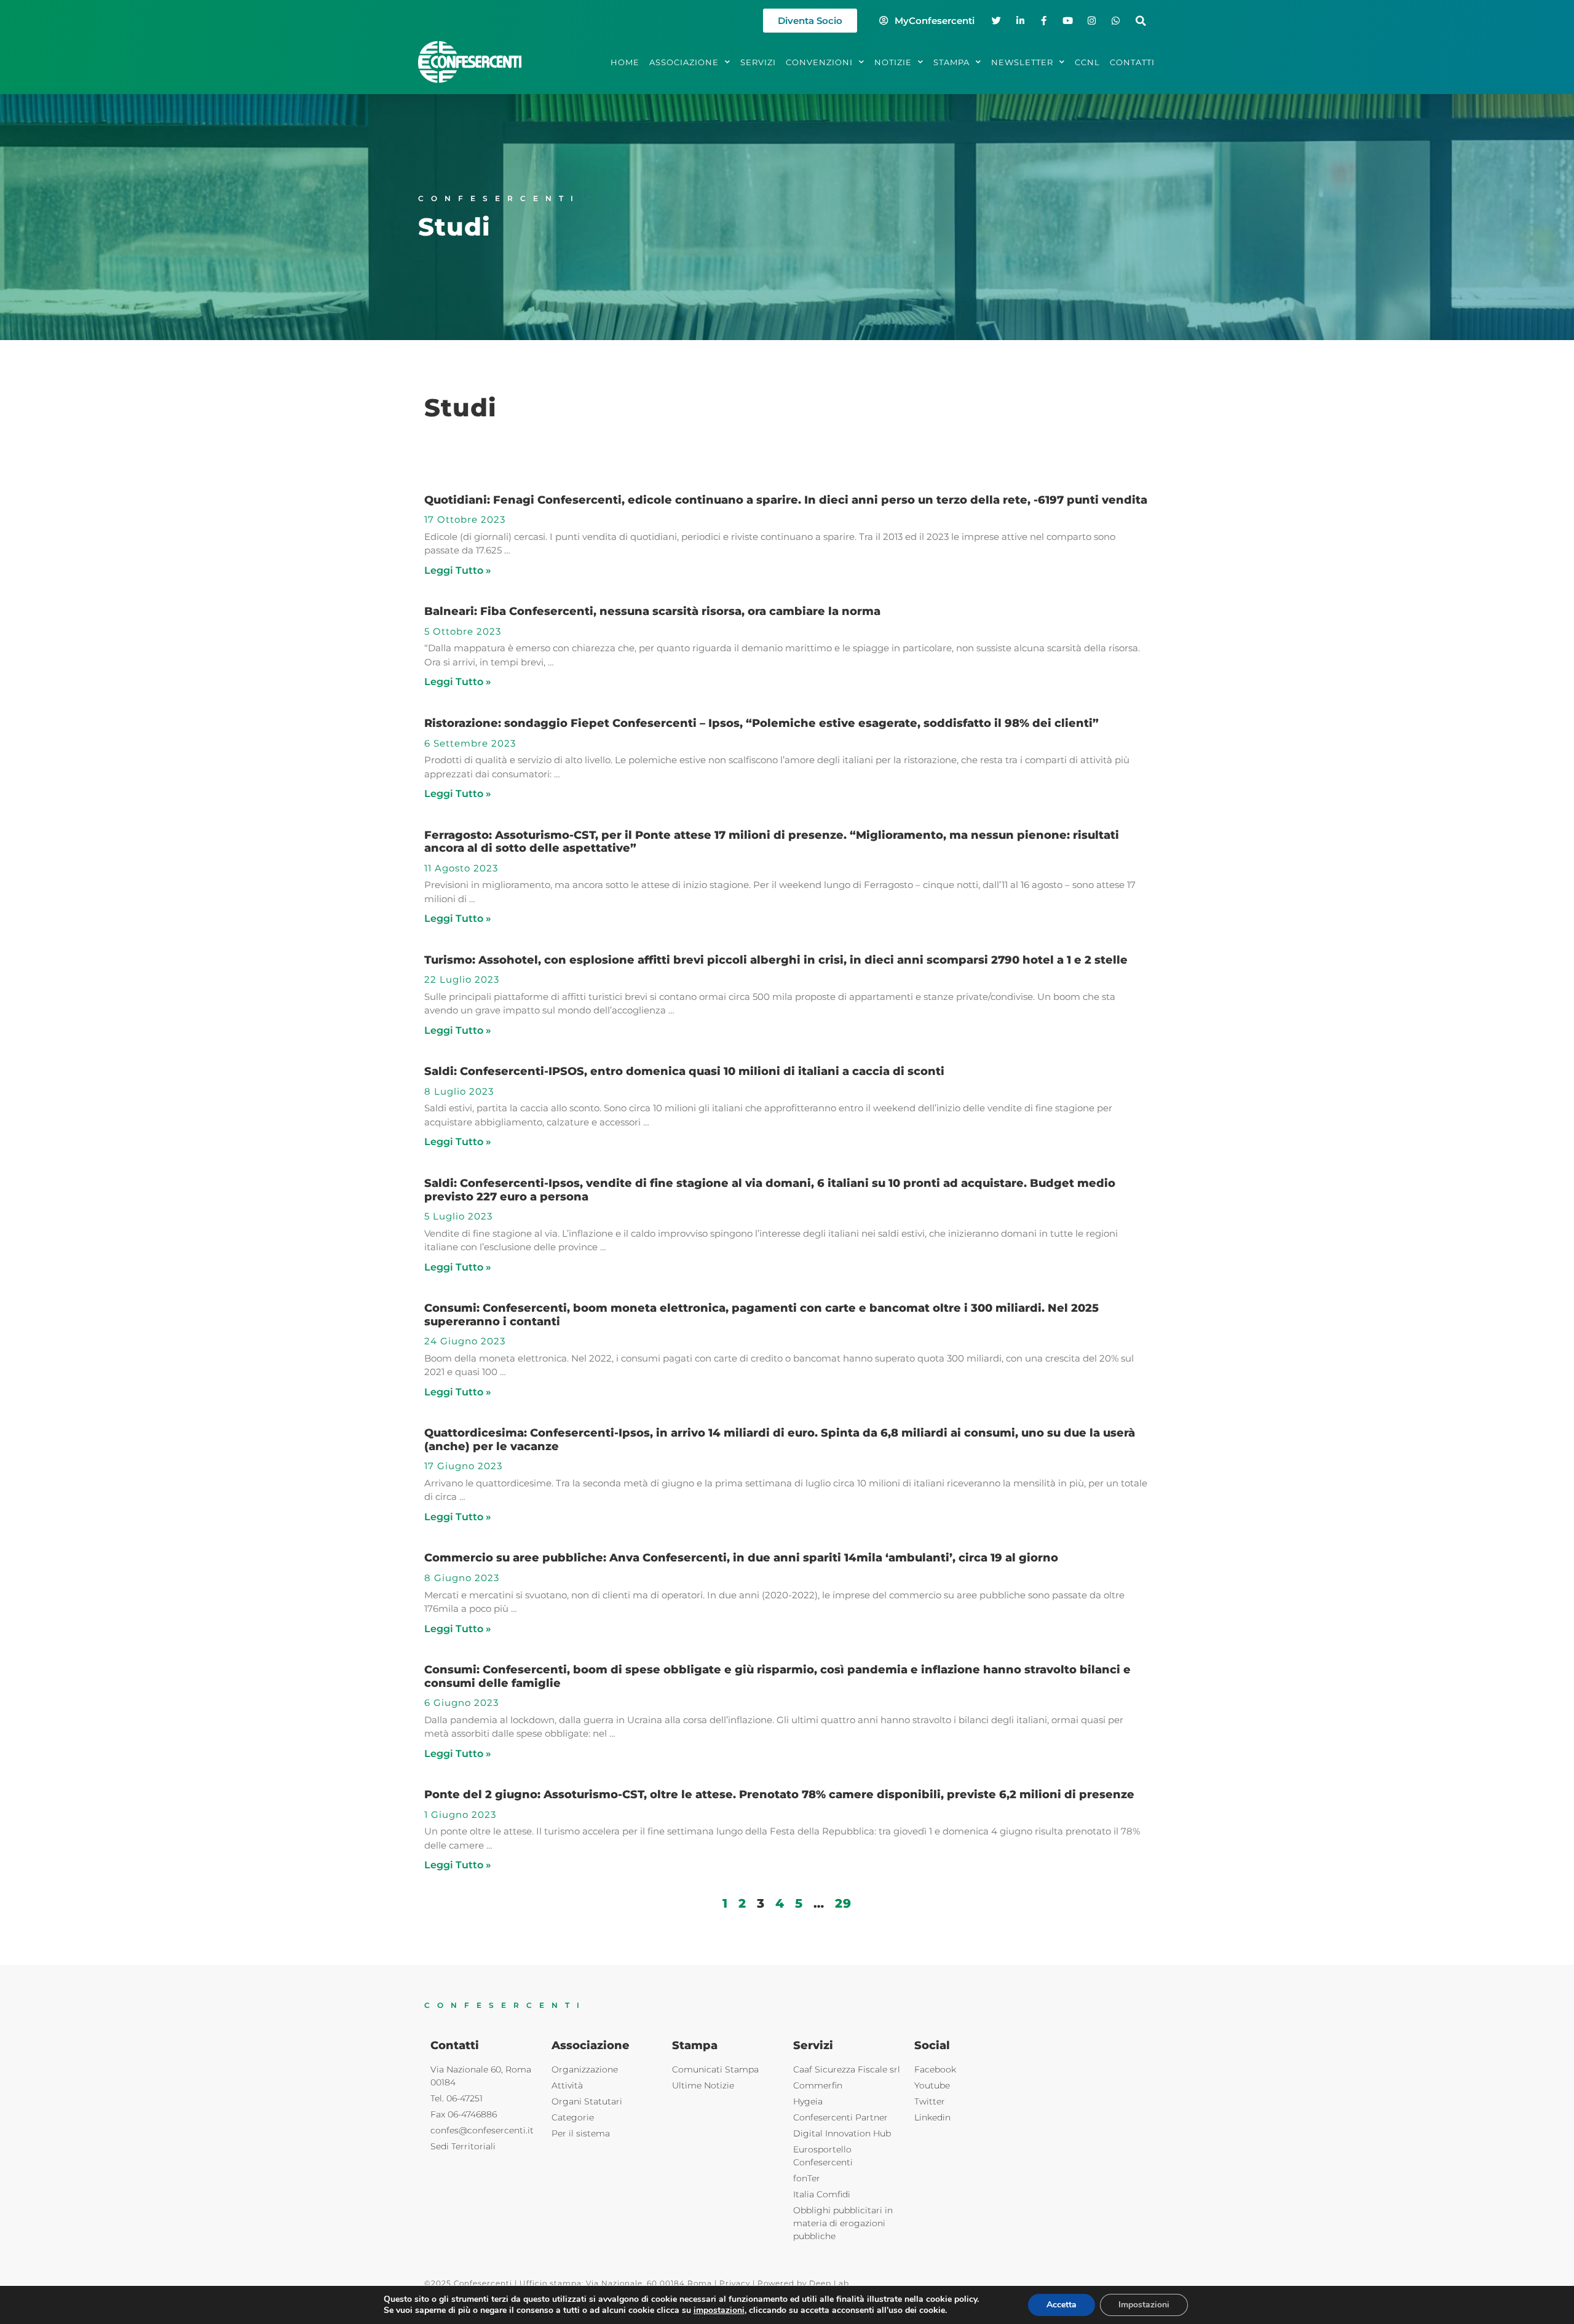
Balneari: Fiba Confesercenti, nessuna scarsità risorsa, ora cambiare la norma (652, 611)
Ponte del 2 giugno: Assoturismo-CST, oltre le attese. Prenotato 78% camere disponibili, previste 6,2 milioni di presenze (779, 1795)
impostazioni (719, 2310)
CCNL (1087, 62)
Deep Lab (829, 2283)
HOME (625, 62)
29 (843, 1903)
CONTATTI (1132, 62)
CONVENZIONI (819, 62)
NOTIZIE (893, 62)
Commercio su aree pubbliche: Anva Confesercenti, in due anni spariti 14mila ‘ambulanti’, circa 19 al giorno (741, 1558)
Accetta (1062, 2305)
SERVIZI (758, 62)
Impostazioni (1144, 2305)
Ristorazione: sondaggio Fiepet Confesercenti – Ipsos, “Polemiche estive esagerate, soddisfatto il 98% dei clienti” (761, 723)
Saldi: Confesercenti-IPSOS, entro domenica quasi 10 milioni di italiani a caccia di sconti (684, 1071)
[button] (1141, 21)
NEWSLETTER (1022, 62)
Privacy (735, 2283)
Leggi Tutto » (458, 570)
